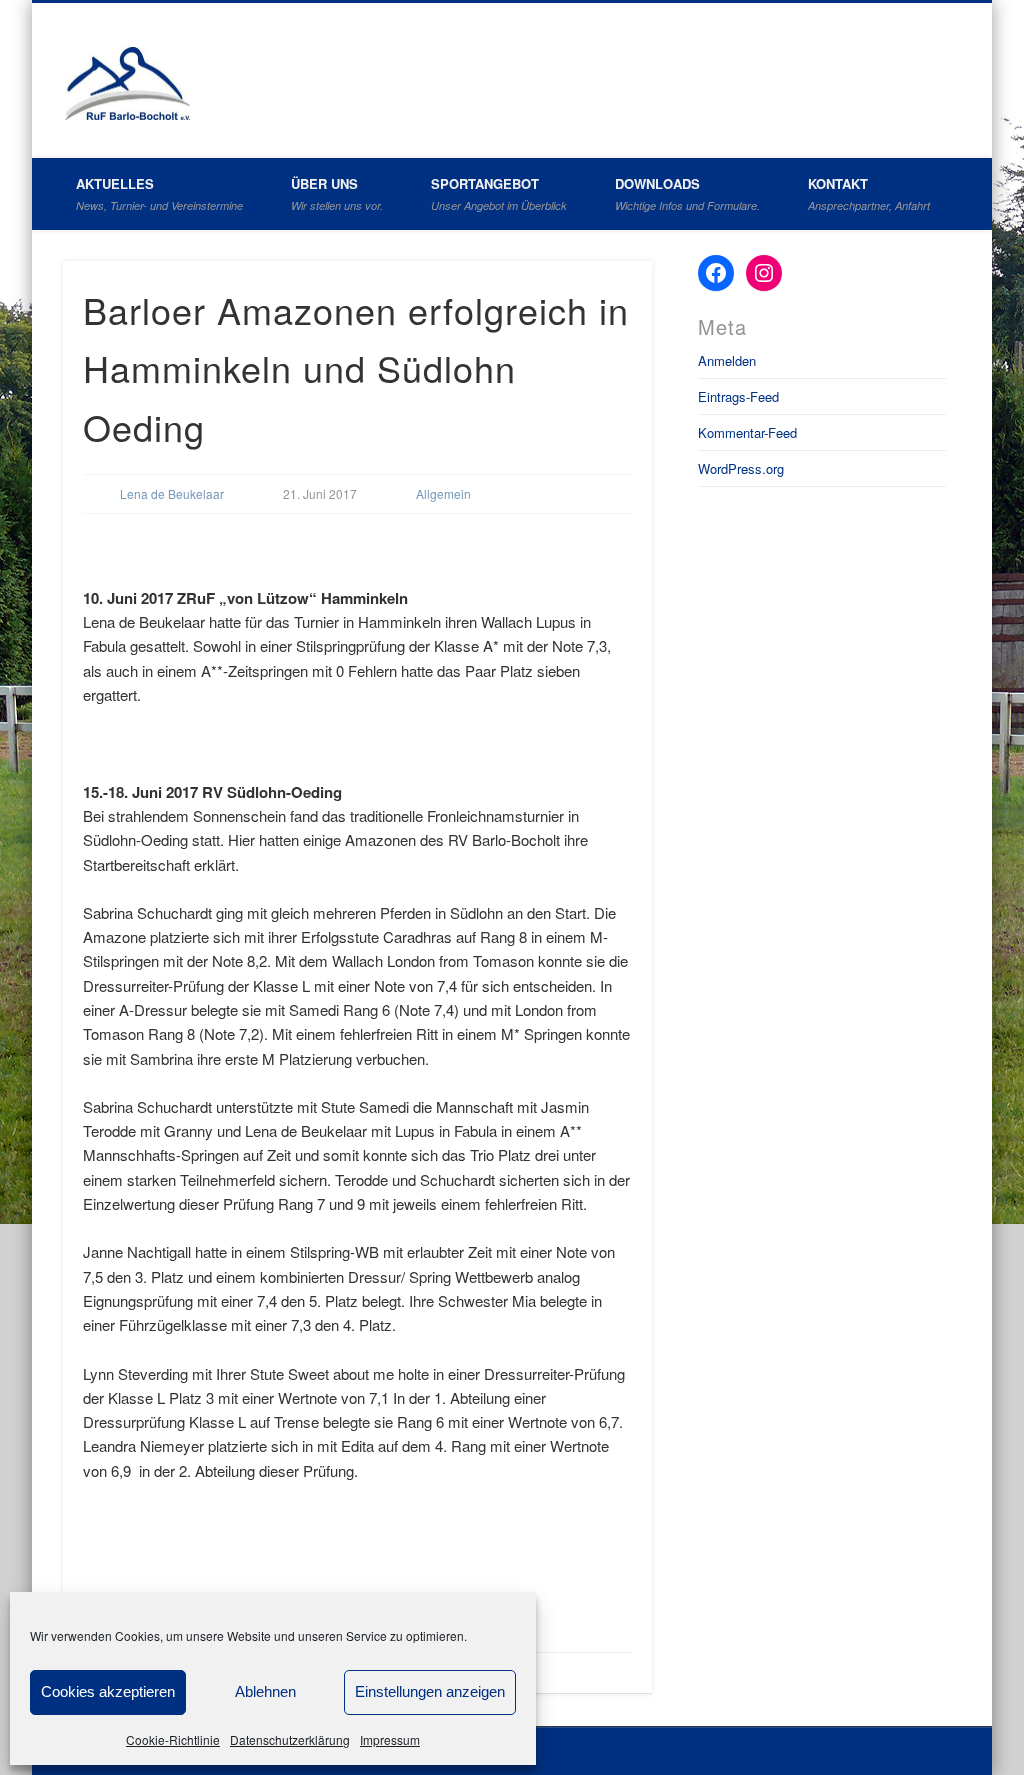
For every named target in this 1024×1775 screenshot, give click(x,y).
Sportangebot (499, 193)
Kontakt (869, 193)
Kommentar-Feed (747, 432)
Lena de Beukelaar (172, 493)
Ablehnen (265, 1691)
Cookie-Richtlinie (173, 1739)
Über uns (337, 193)
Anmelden (727, 360)
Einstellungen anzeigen (430, 1691)
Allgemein (443, 493)
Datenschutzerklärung (290, 1739)
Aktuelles (159, 193)
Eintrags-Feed (738, 396)
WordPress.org (741, 468)
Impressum (390, 1739)
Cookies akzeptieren (108, 1691)
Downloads (687, 193)
